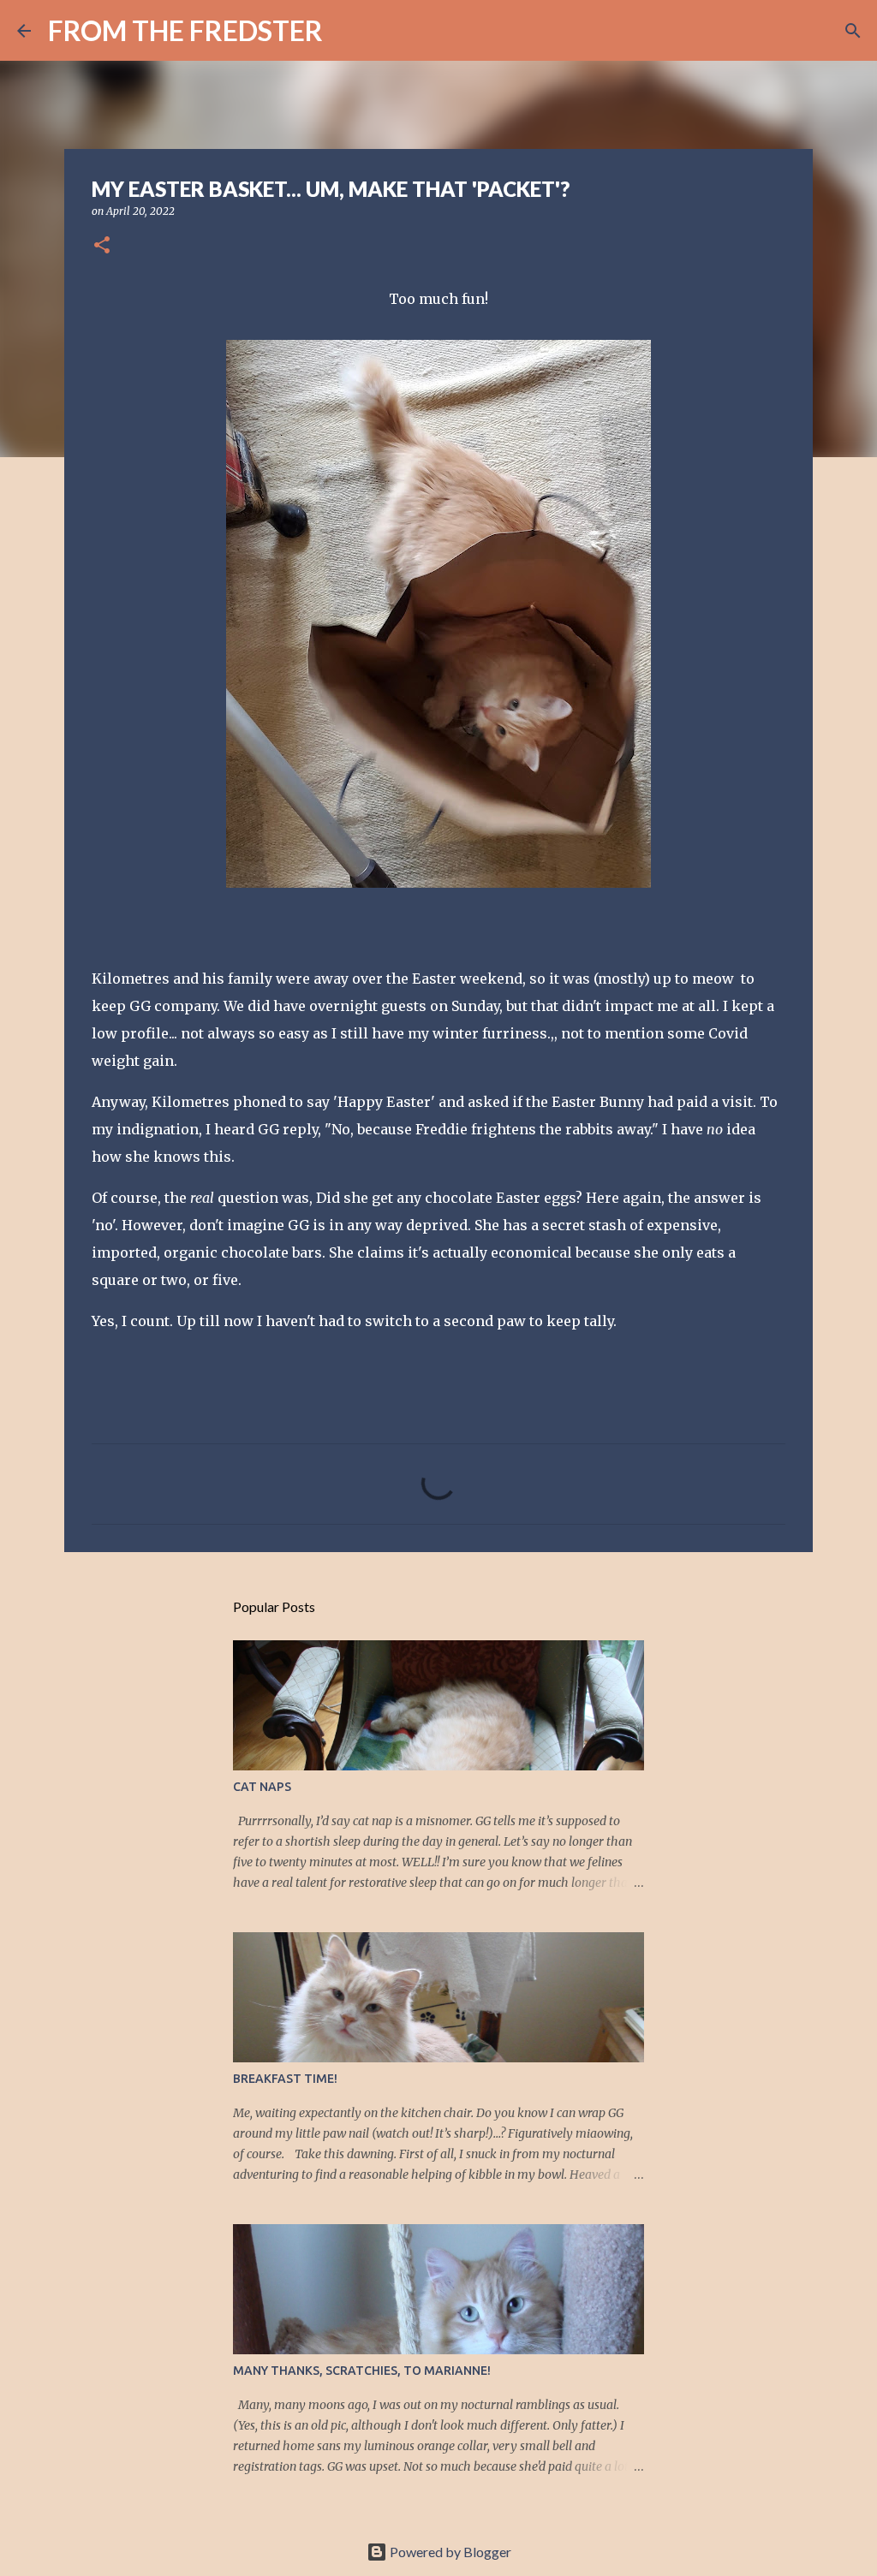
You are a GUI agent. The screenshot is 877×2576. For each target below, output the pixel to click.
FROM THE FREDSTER (185, 30)
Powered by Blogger (449, 2552)
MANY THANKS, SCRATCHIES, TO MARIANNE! (362, 2371)
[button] (102, 246)
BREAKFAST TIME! (285, 2079)
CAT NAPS (262, 1787)
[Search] (347, 31)
